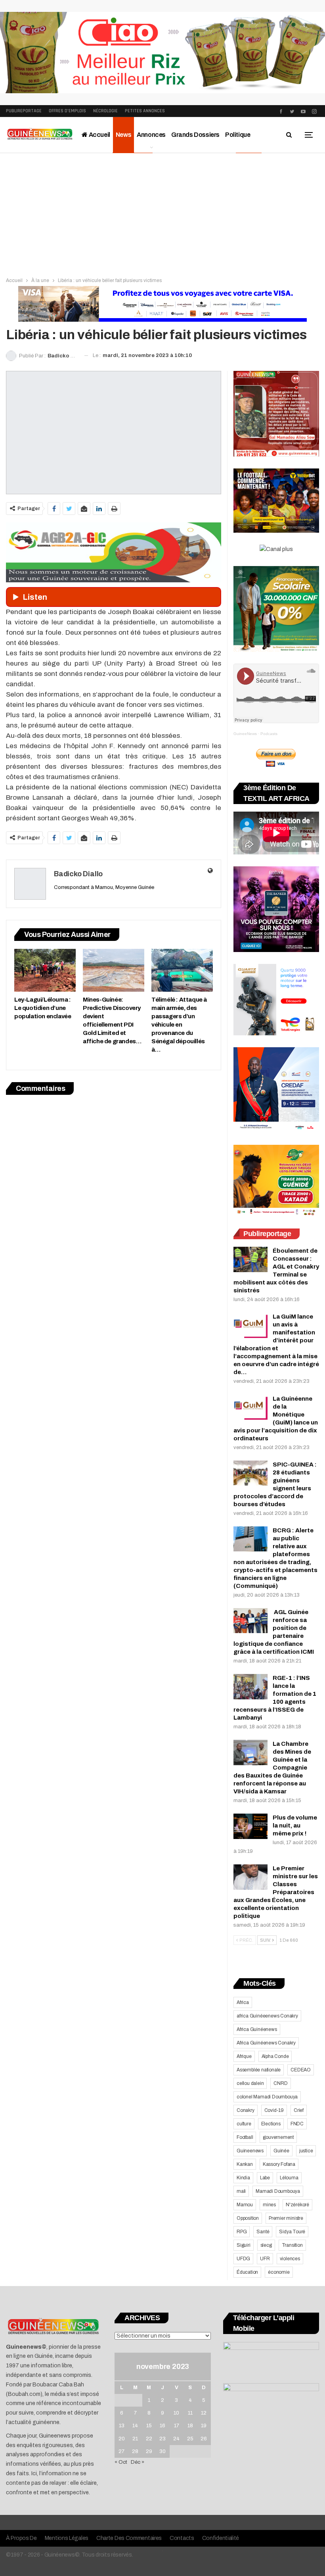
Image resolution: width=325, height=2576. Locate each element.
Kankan (245, 2164)
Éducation (247, 2272)
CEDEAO (301, 2070)
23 (162, 2439)
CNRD (280, 2083)
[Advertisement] (162, 213)
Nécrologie (105, 111)
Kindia (243, 2178)
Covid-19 (274, 2110)
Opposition (248, 2218)
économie (279, 2272)
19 (204, 2426)
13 (122, 2426)
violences (290, 2259)
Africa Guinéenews (257, 2029)
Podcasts (269, 734)
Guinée (281, 2151)
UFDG (243, 2259)
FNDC (297, 2124)
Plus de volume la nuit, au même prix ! (295, 1825)
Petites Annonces (145, 111)
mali (241, 2191)
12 (204, 2413)
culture (244, 2124)
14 (135, 2426)
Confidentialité (221, 2538)
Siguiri (244, 2245)
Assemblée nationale (259, 2070)
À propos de (21, 2538)
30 (162, 2451)
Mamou (245, 2205)
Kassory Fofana (279, 2164)
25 (190, 2439)
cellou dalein (250, 2083)
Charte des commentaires (129, 2538)
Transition (292, 2245)
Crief (299, 2110)
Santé (263, 2232)
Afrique (244, 2056)
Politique (238, 135)
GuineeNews (245, 734)
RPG (242, 2232)
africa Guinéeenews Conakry (267, 2016)
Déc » (138, 2462)
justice (306, 2151)
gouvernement (278, 2137)
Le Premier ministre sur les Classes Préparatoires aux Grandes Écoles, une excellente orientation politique (276, 1892)
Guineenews (250, 2151)
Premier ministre (286, 2218)
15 (149, 2426)
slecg (266, 2245)
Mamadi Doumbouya (278, 2191)
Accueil (99, 135)
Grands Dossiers (195, 135)
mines (269, 2205)
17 (177, 2426)
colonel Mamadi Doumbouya (267, 2097)
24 (176, 2439)
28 (135, 2451)
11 (190, 2413)
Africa (243, 2002)
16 (162, 2426)
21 (135, 2439)
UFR (265, 2259)
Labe (265, 2178)
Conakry (246, 2110)
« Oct (121, 2462)
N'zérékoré (297, 2205)
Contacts (182, 2538)
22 (149, 2439)
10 (176, 2413)
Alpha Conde (275, 2056)
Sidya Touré (292, 2232)
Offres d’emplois (67, 111)
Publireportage (24, 111)
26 (204, 2439)
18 (190, 2426)
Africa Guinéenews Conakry (266, 2043)
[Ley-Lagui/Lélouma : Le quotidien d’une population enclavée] (45, 970)
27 (121, 2451)
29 (149, 2451)
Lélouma (289, 2178)
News (123, 135)
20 (122, 2439)
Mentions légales (67, 2538)
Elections (271, 2124)
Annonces (151, 135)
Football (245, 2137)
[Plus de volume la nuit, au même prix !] (250, 1826)
